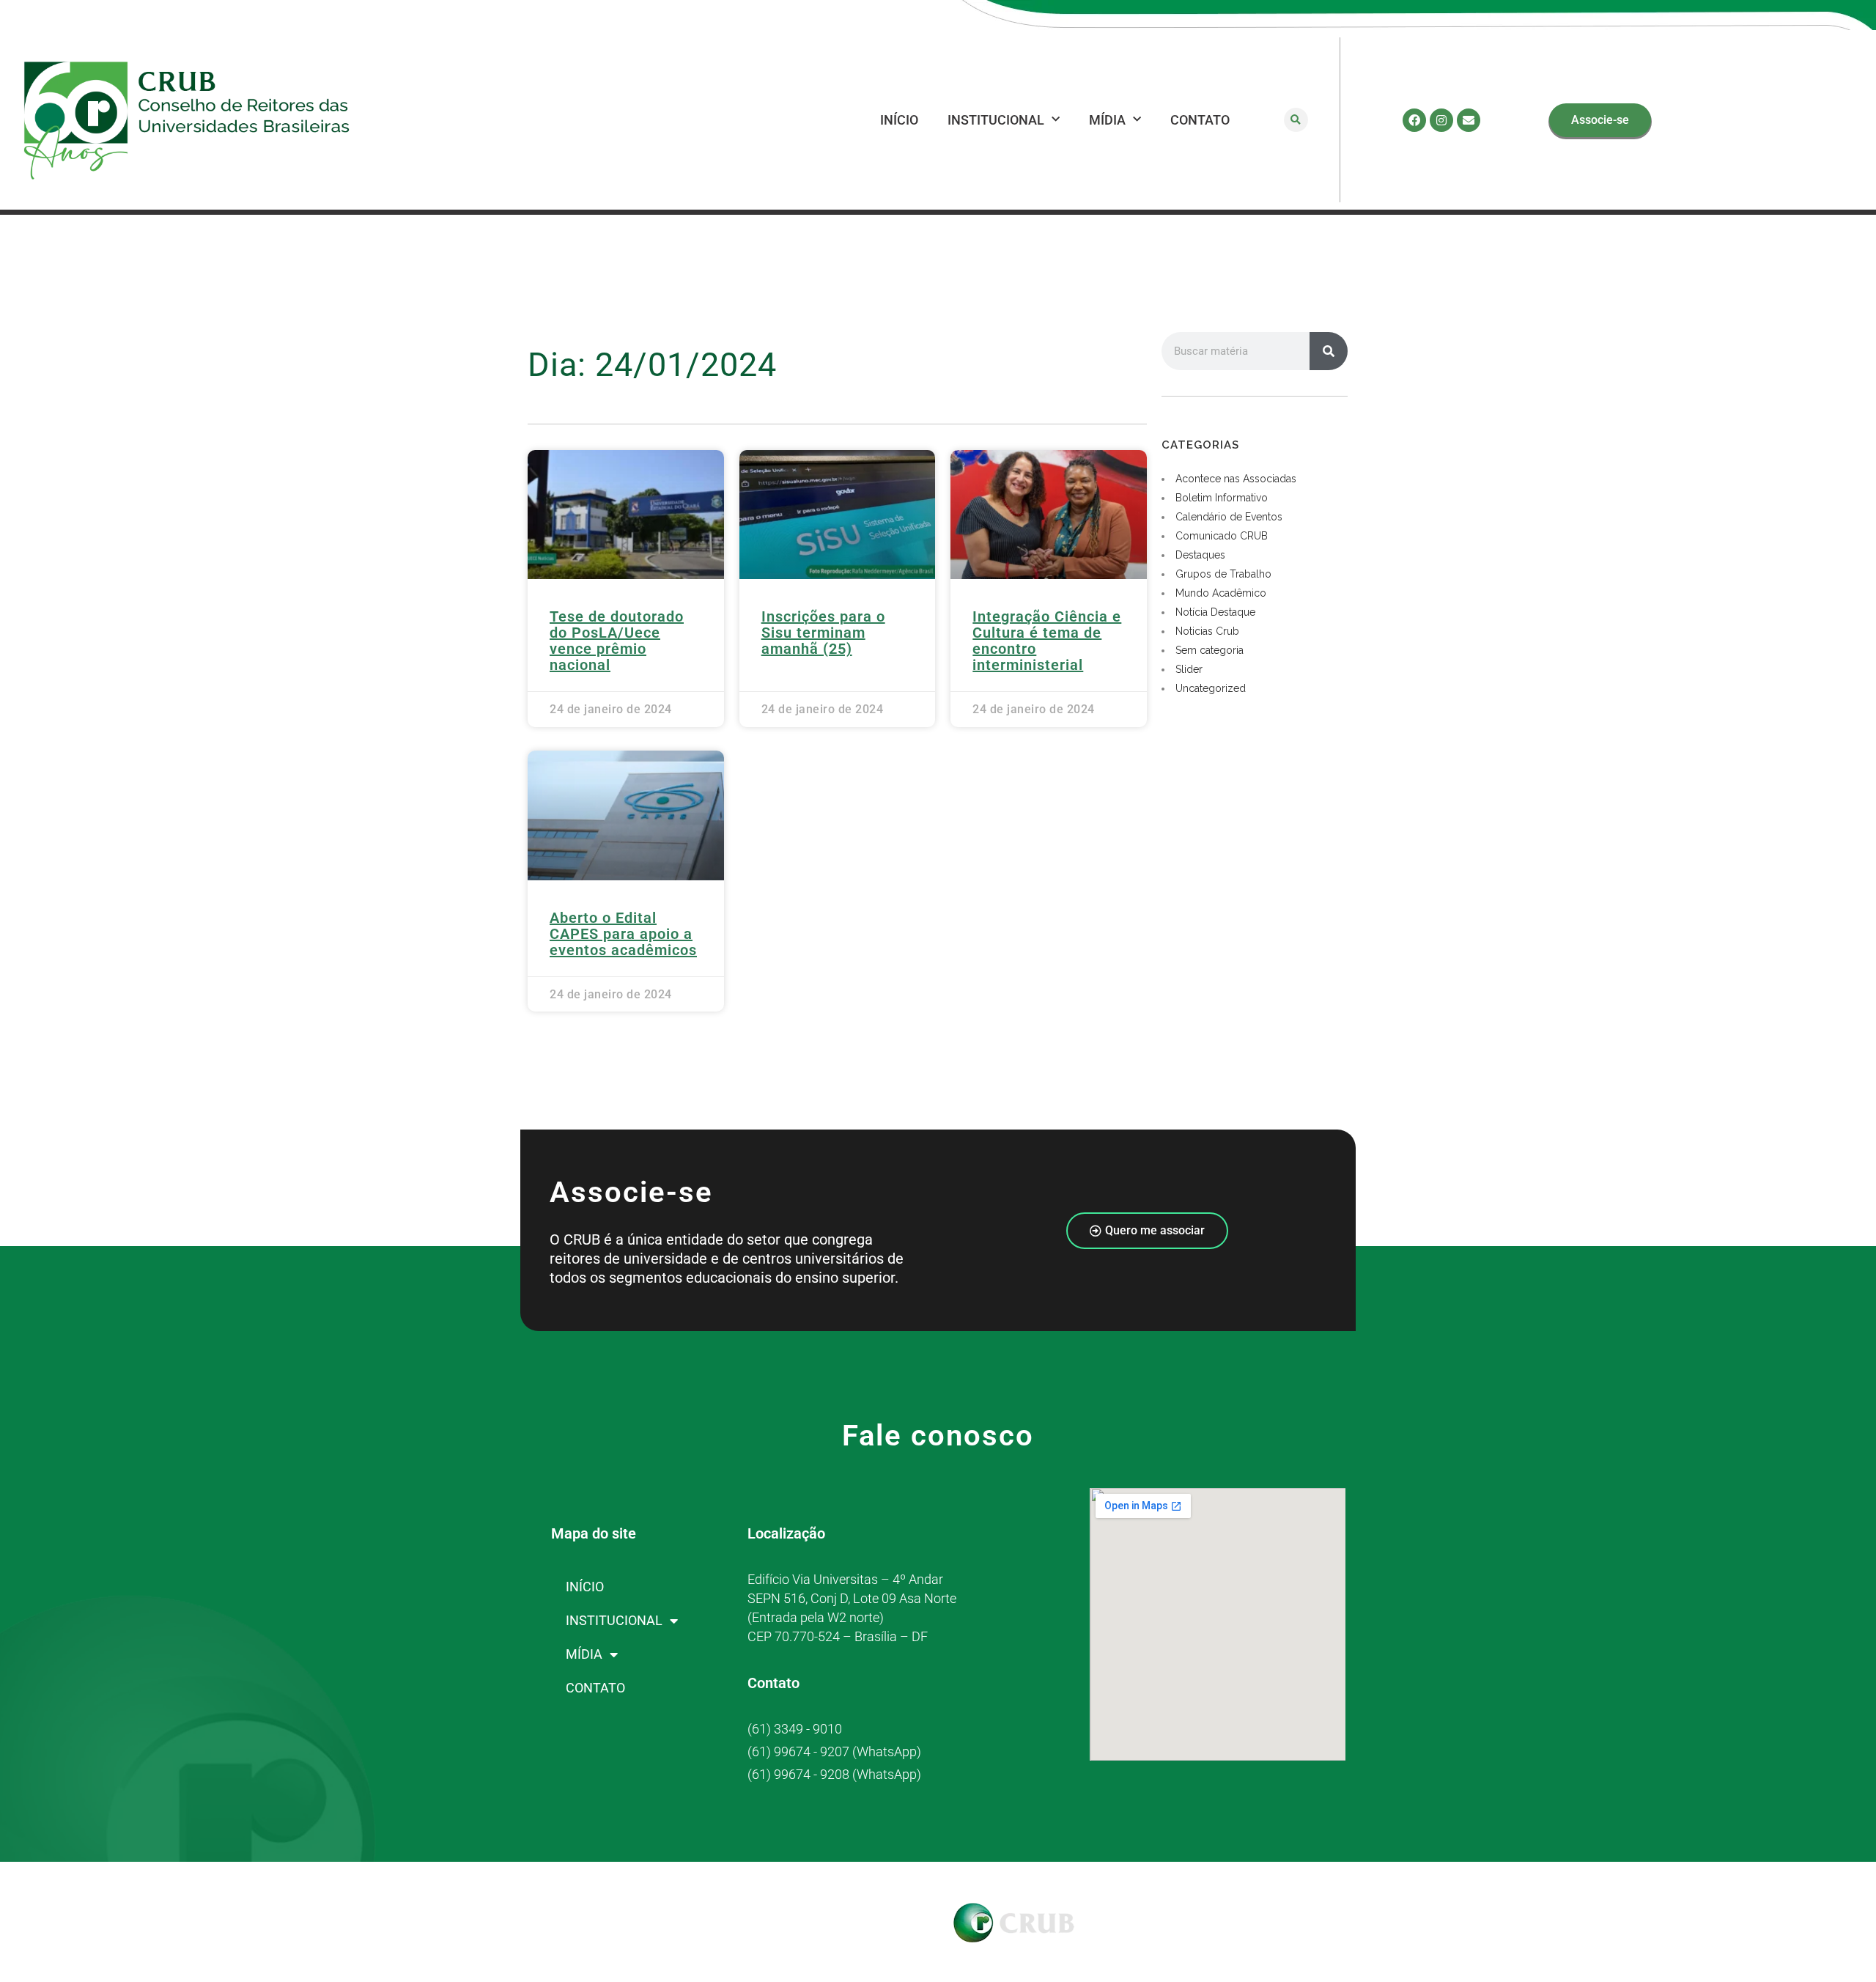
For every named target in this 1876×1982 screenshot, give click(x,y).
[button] (1296, 120)
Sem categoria (1210, 650)
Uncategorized (1211, 688)
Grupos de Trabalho (1223, 574)
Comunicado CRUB (1222, 536)
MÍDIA (1107, 120)
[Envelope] (1469, 120)
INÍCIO (899, 120)
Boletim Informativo (1222, 498)
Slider (1189, 669)
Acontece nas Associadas (1236, 479)
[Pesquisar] (1329, 351)
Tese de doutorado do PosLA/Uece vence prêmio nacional (617, 641)
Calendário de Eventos (1229, 517)
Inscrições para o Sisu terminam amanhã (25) (823, 633)
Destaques (1200, 555)
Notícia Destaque (1215, 612)
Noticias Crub (1207, 631)
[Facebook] (1414, 120)
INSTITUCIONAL (996, 120)
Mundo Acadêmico (1221, 593)
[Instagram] (1441, 120)
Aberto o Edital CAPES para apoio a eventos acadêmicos (623, 934)
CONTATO (1200, 120)
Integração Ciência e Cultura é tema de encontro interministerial (1047, 641)
